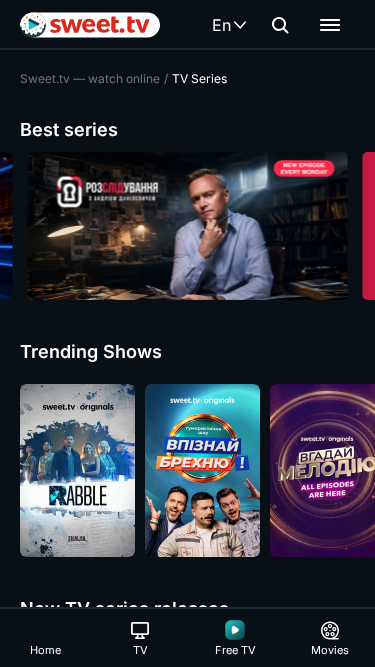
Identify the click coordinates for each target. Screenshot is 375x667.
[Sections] (330, 25)
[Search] (280, 25)
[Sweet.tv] (90, 25)
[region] (187, 226)
